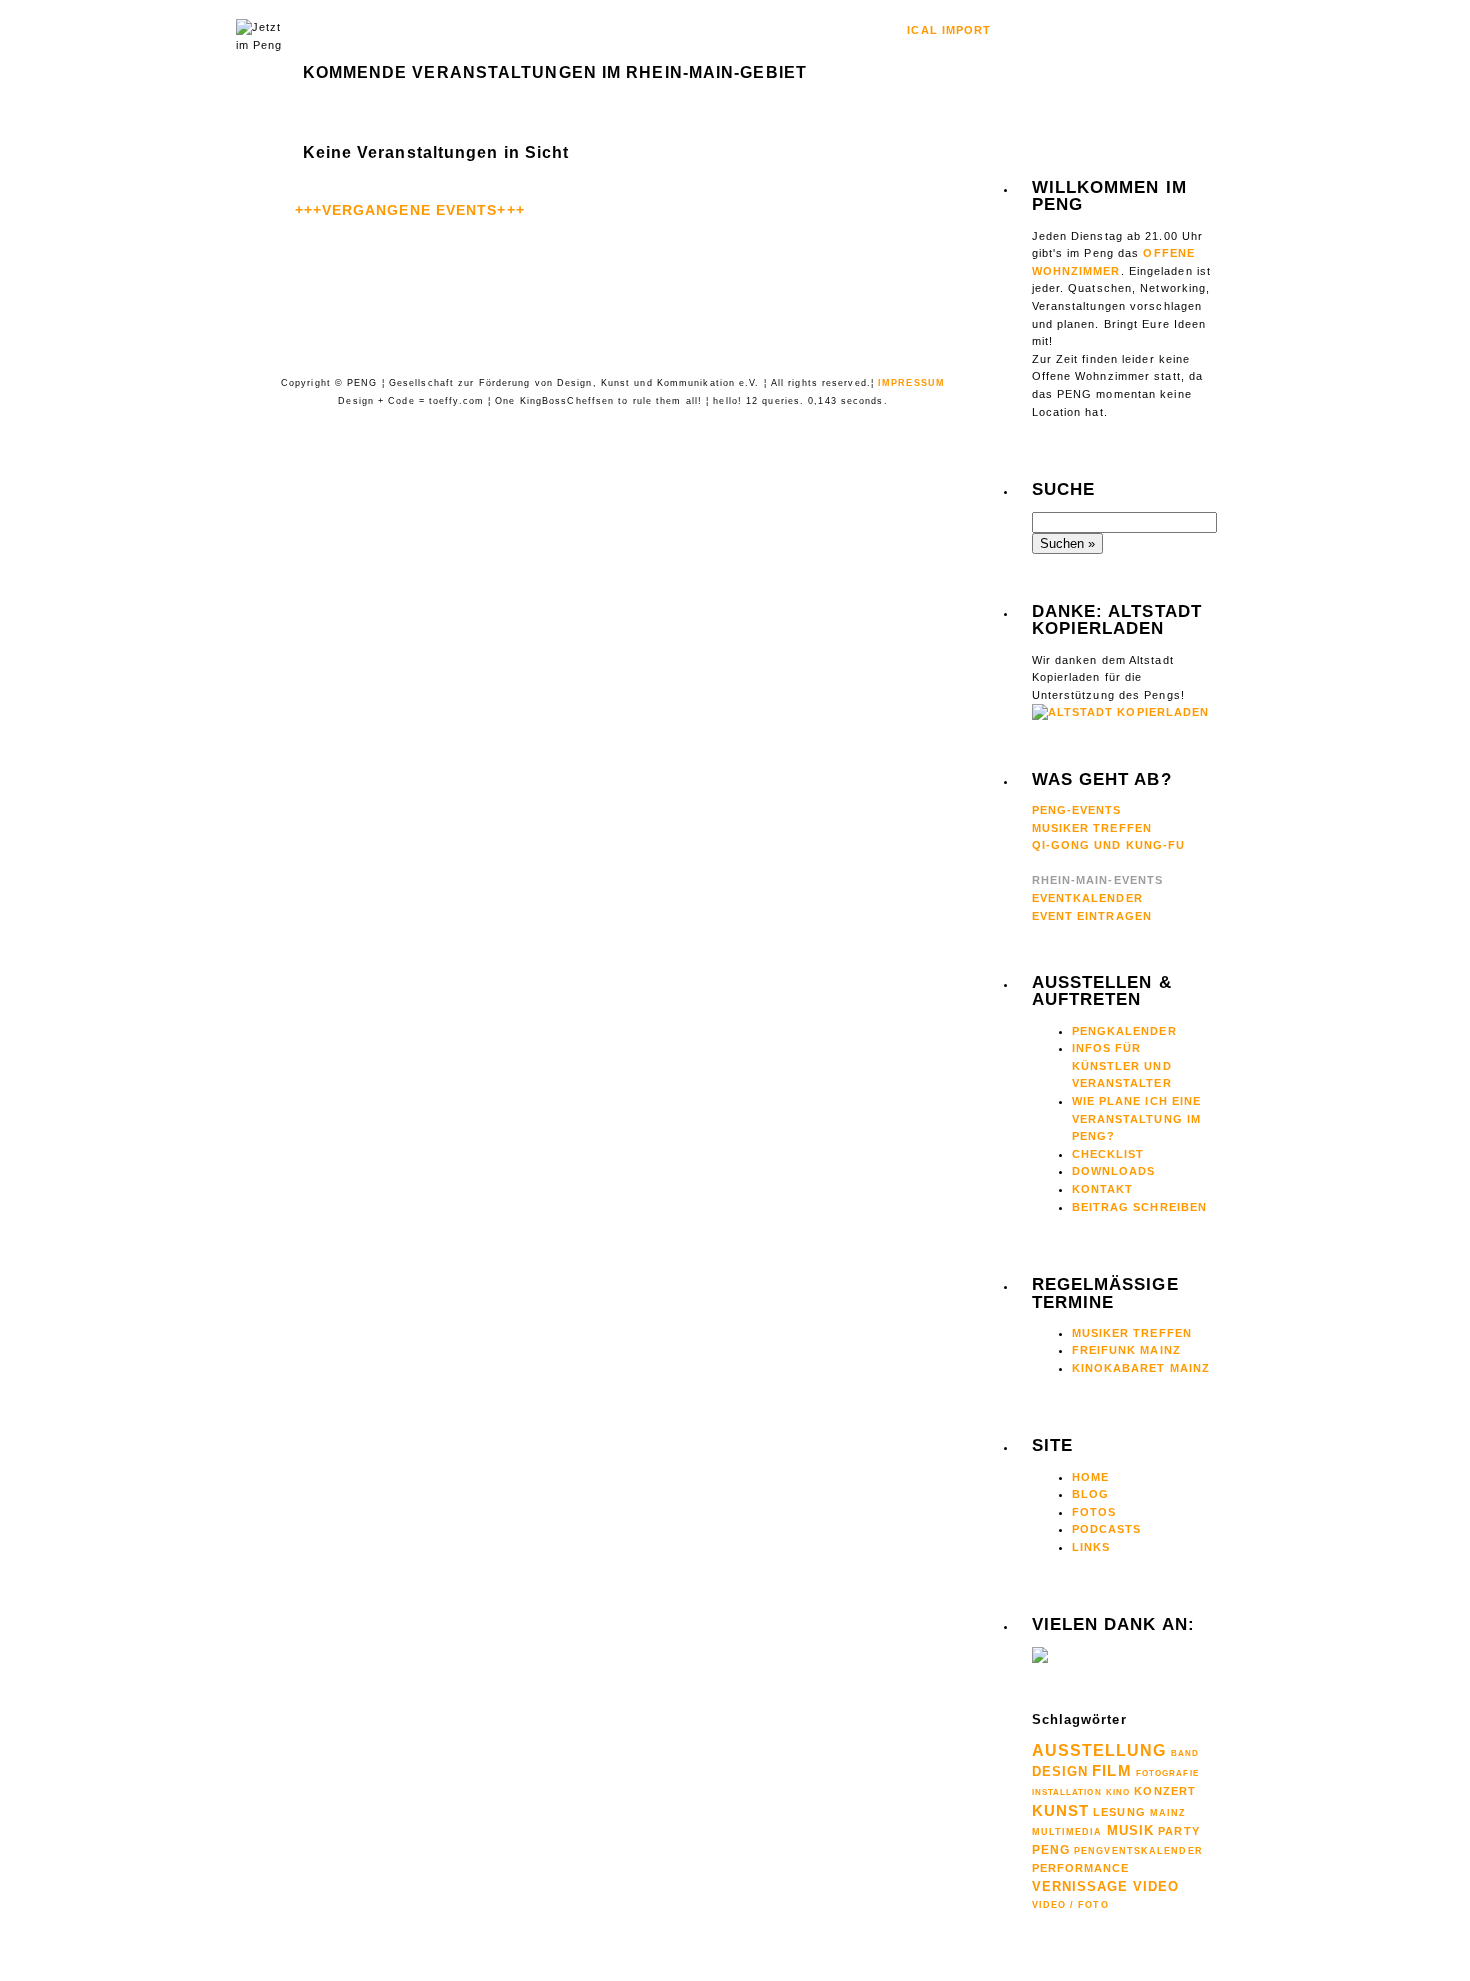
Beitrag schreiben (1140, 1207)
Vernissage (1080, 1886)
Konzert (1165, 1791)
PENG (1051, 1850)
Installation (1067, 1792)
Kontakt (1103, 1189)
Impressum (911, 383)
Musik (1131, 1830)
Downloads (1114, 1171)
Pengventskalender (1138, 1851)
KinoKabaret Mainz (1141, 1368)
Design (1060, 1771)
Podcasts (1107, 1529)
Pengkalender (1124, 1031)
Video (1156, 1886)
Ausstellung (1099, 1750)
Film (1111, 1770)
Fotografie (1167, 1773)
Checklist (1108, 1154)
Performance (1081, 1868)
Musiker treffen (1132, 1333)
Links (1091, 1547)
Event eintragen (1092, 916)
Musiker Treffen (1092, 828)
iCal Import (949, 30)
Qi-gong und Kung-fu (1109, 845)
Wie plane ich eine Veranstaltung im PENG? (1137, 1118)
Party (1179, 1831)
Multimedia (1067, 1832)
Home (1090, 1477)
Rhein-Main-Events (1098, 880)
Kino (1118, 1792)
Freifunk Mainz (1126, 1350)
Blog (1090, 1494)
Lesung (1119, 1812)
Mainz (1168, 1813)
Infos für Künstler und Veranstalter (1122, 1065)
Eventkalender (1087, 898)
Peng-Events (1077, 810)
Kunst (1061, 1810)
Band (1185, 1753)
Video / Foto (1070, 1905)
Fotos (1094, 1512)
